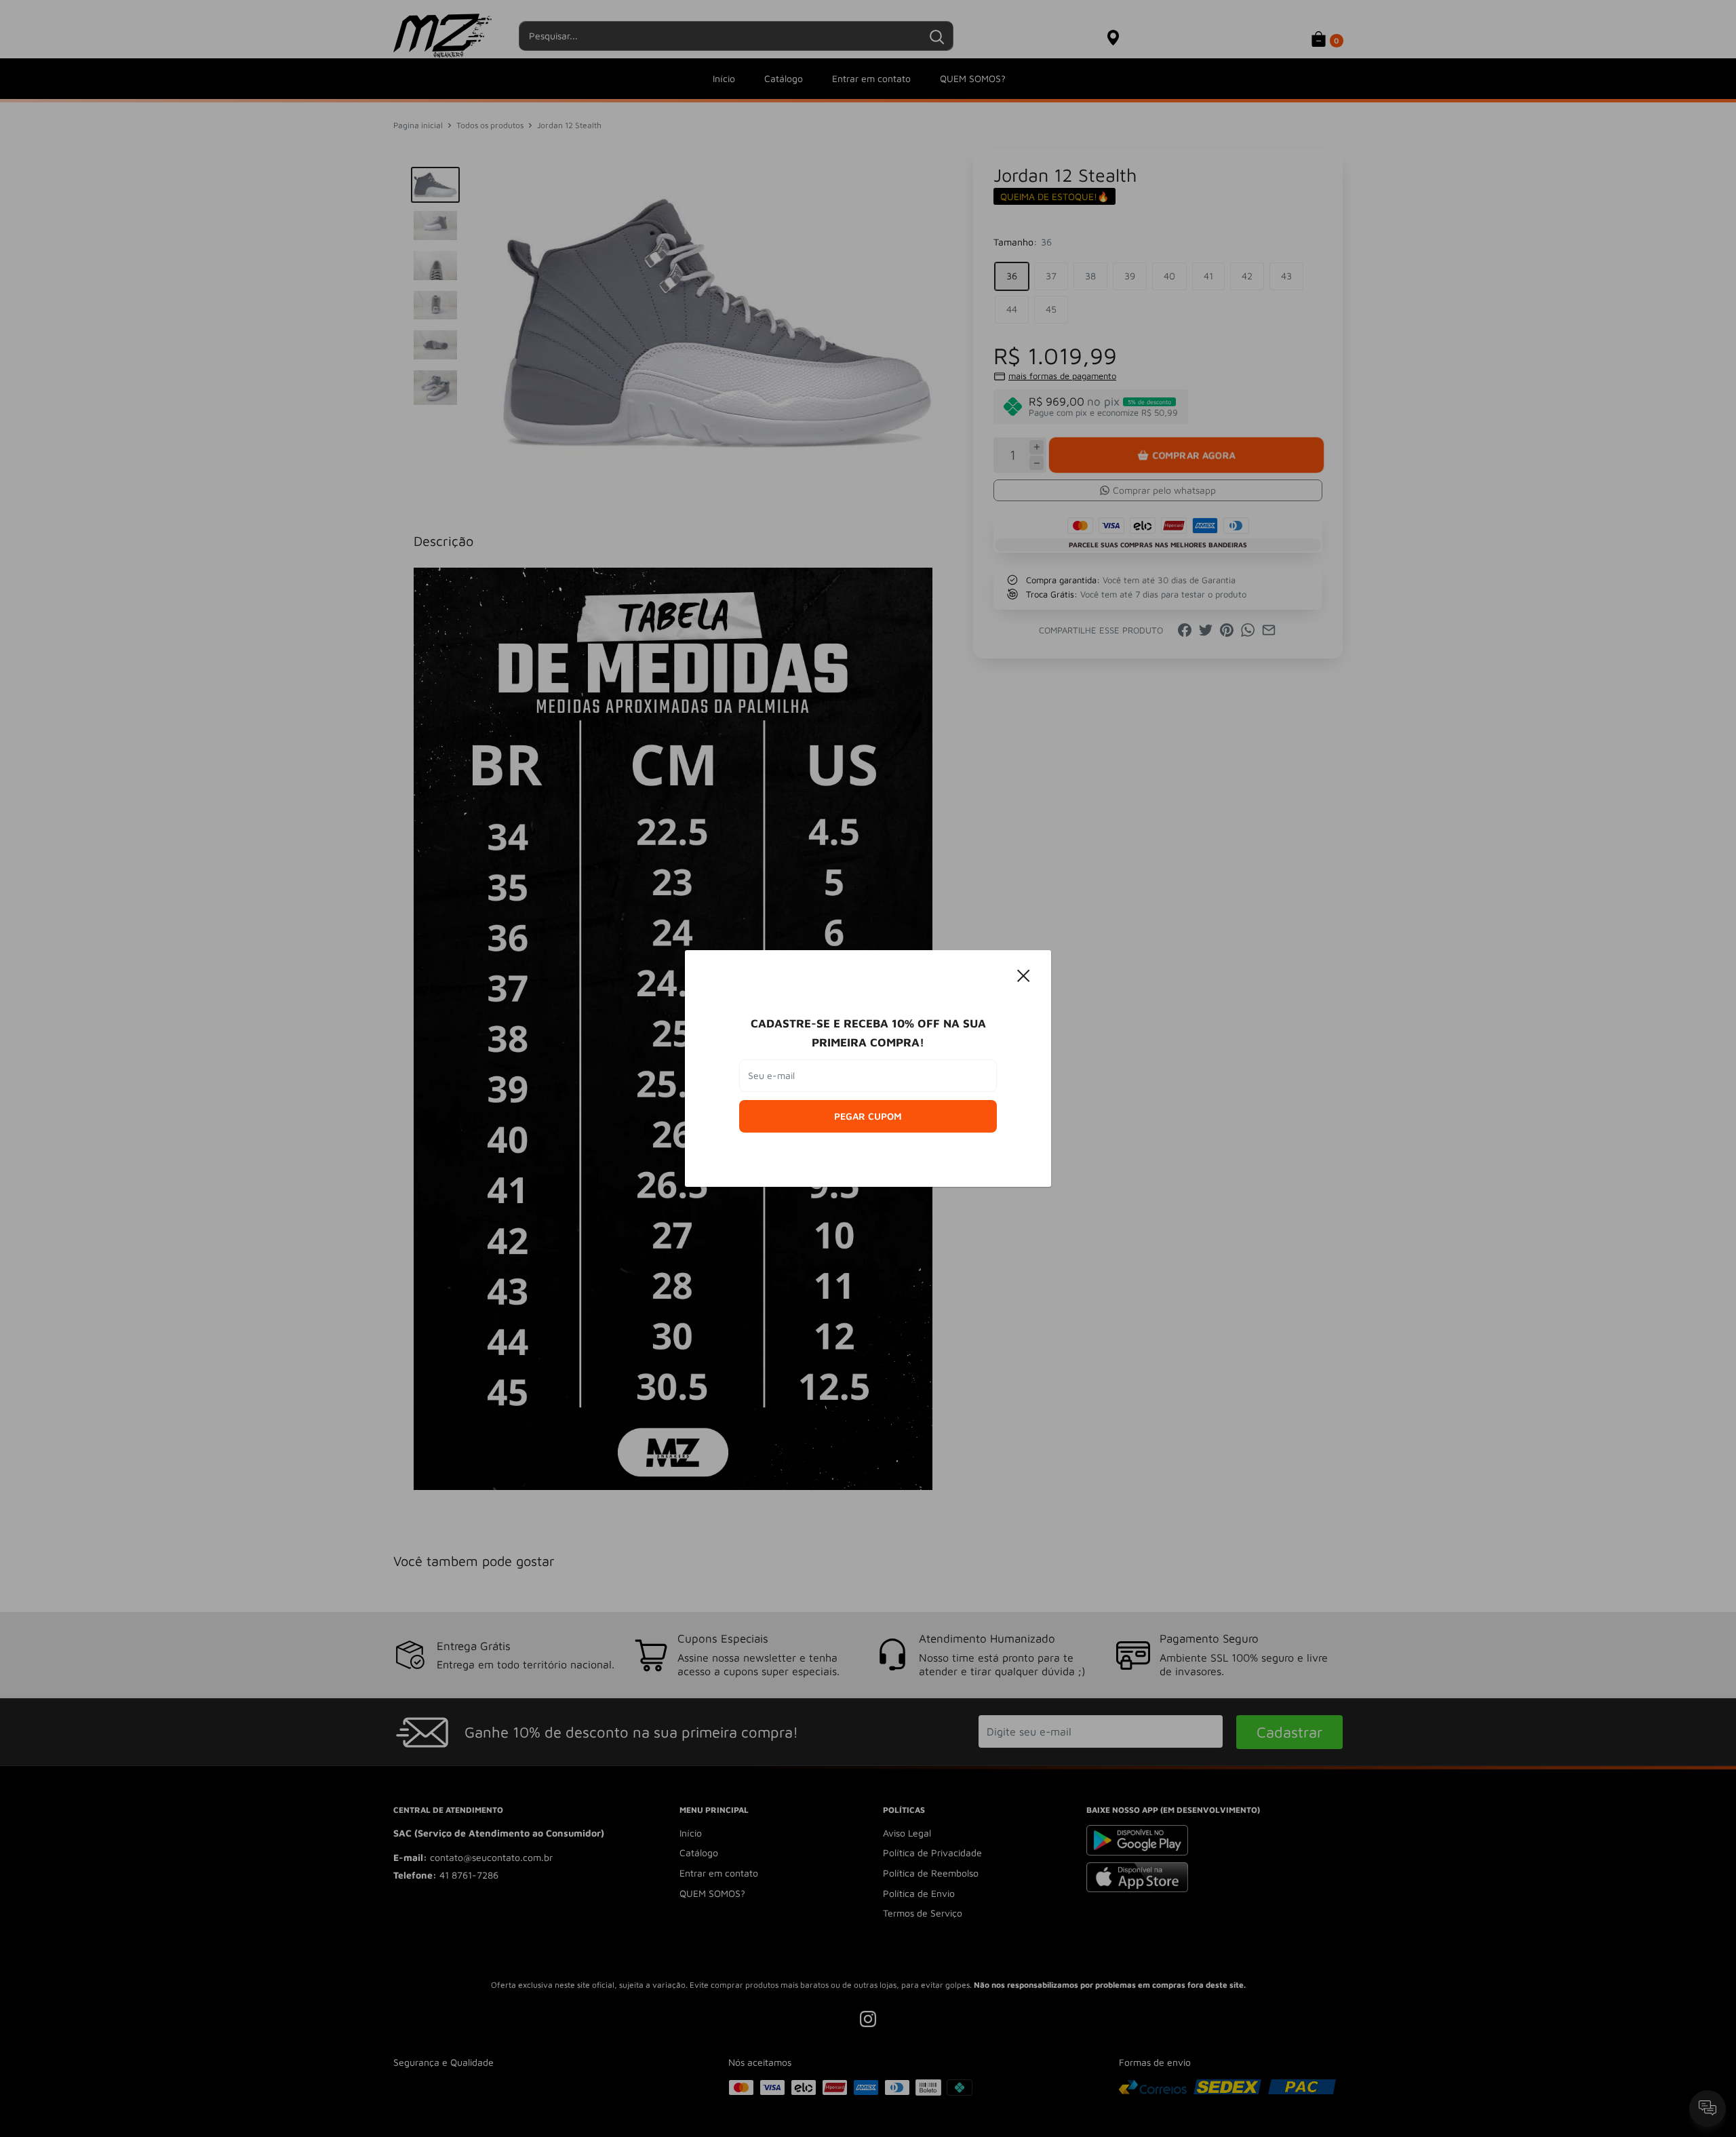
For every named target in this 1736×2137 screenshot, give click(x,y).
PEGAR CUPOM (868, 1116)
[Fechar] (1024, 975)
